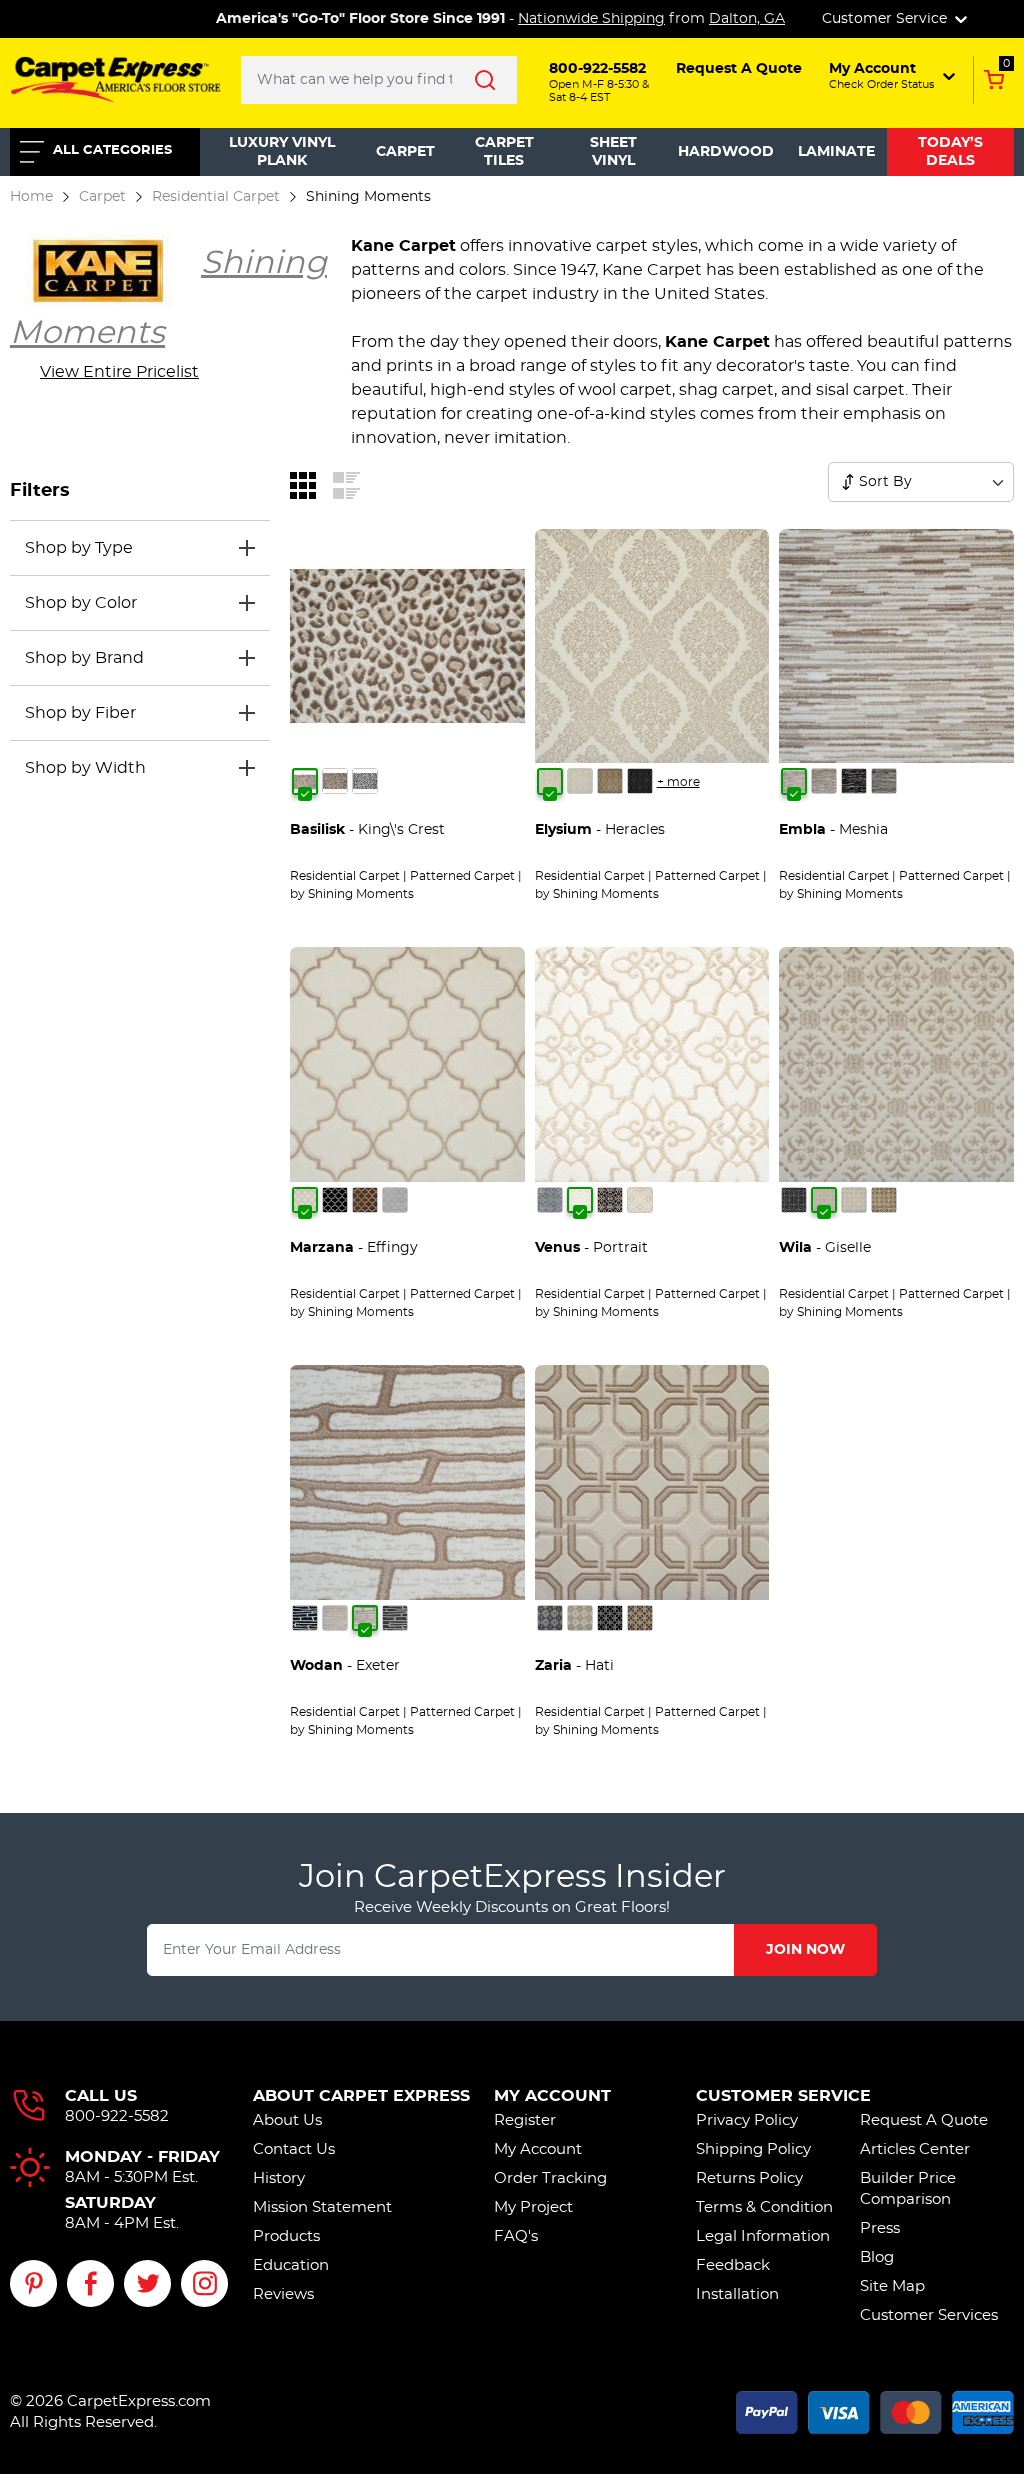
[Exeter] (365, 1618)
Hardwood (726, 152)
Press (880, 2228)
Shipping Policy (753, 2149)
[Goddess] (610, 1618)
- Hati (574, 1666)
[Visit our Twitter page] (147, 2283)
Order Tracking (550, 2178)
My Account (552, 2096)
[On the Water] (395, 1200)
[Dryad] (794, 1200)
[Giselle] (824, 1200)
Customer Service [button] (886, 19)
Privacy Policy (747, 2120)
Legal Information (763, 2236)
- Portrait (591, 1248)
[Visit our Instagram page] (204, 2283)
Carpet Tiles (504, 152)
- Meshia (833, 830)
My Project (533, 2207)
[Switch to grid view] (303, 485)
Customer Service (783, 2096)
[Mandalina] (884, 1200)
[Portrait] (580, 1200)
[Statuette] (610, 1200)
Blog (877, 2257)
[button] (890, 76)
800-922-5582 (117, 2116)
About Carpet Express (361, 2096)
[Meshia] (794, 781)
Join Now (805, 1950)
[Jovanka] (854, 1200)
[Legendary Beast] (335, 781)
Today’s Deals (950, 152)
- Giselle (825, 1248)
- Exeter (345, 1666)
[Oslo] (854, 781)
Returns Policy (749, 2178)
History (279, 2178)
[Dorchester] (335, 1618)
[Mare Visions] (335, 1200)
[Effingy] (305, 1200)
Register (525, 2120)
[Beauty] (550, 1618)
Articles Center (915, 2149)
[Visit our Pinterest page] (33, 2283)
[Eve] (884, 781)
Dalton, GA (747, 19)
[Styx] (580, 781)
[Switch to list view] (346, 485)
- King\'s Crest (367, 830)
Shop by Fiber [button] (80, 713)
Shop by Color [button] (81, 603)
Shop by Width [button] (85, 768)
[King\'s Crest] (305, 781)
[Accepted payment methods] (875, 2409)
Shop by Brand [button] (84, 658)
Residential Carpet (216, 196)
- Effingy (354, 1248)
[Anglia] (305, 1618)
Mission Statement (322, 2207)
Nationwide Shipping (591, 19)
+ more (678, 782)
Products (286, 2236)
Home (31, 196)
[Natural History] (365, 781)
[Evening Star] (580, 1618)
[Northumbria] (395, 1618)
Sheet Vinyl (613, 152)
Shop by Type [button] (79, 548)
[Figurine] (550, 1200)
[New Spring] (365, 1200)
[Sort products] (848, 482)
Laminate (836, 152)
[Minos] (640, 781)
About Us (287, 2120)
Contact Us (294, 2149)
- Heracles (600, 830)
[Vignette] (640, 1200)
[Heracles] (550, 781)
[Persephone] (610, 781)
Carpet (405, 152)
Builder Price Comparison (908, 2189)
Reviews (283, 2294)
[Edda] (824, 781)
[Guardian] (640, 1618)
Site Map (892, 2286)
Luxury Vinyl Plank (282, 152)
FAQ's (516, 2236)
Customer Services (929, 2315)
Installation (737, 2294)
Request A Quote (924, 2120)
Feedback (733, 2265)
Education (291, 2265)
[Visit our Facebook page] (90, 2283)
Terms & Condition (764, 2207)
